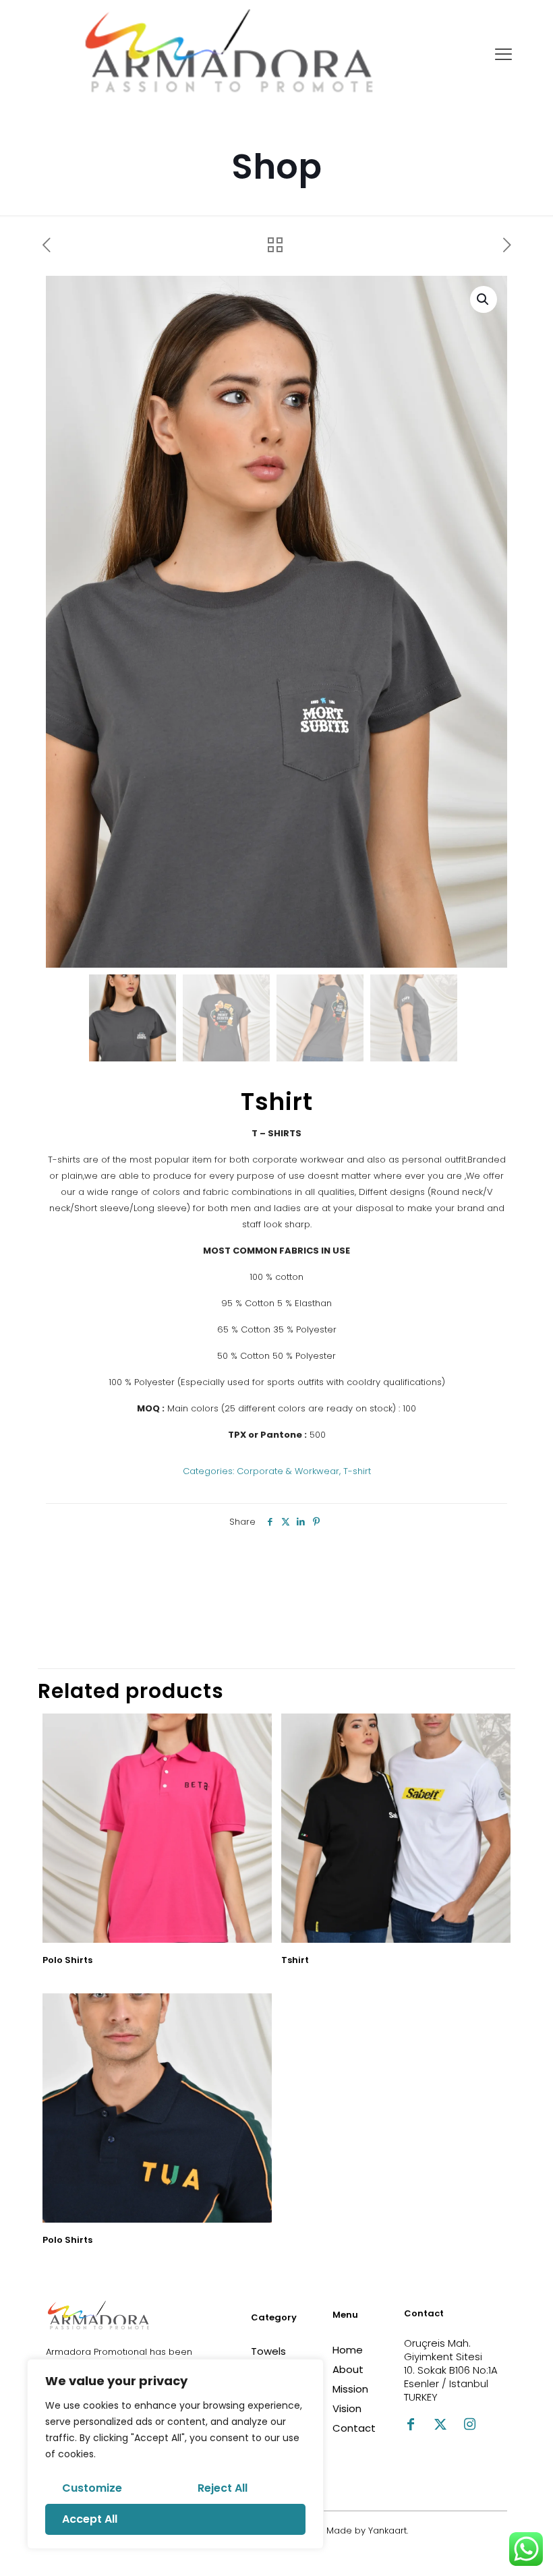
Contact (354, 2428)
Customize (92, 2488)
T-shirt (357, 1471)
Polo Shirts (67, 1960)
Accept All (90, 2519)
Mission (350, 2389)
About (348, 2369)
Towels (268, 2351)
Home (348, 2350)
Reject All (223, 2488)
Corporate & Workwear (288, 1471)
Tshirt (295, 1960)
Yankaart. (387, 2530)
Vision (347, 2408)
